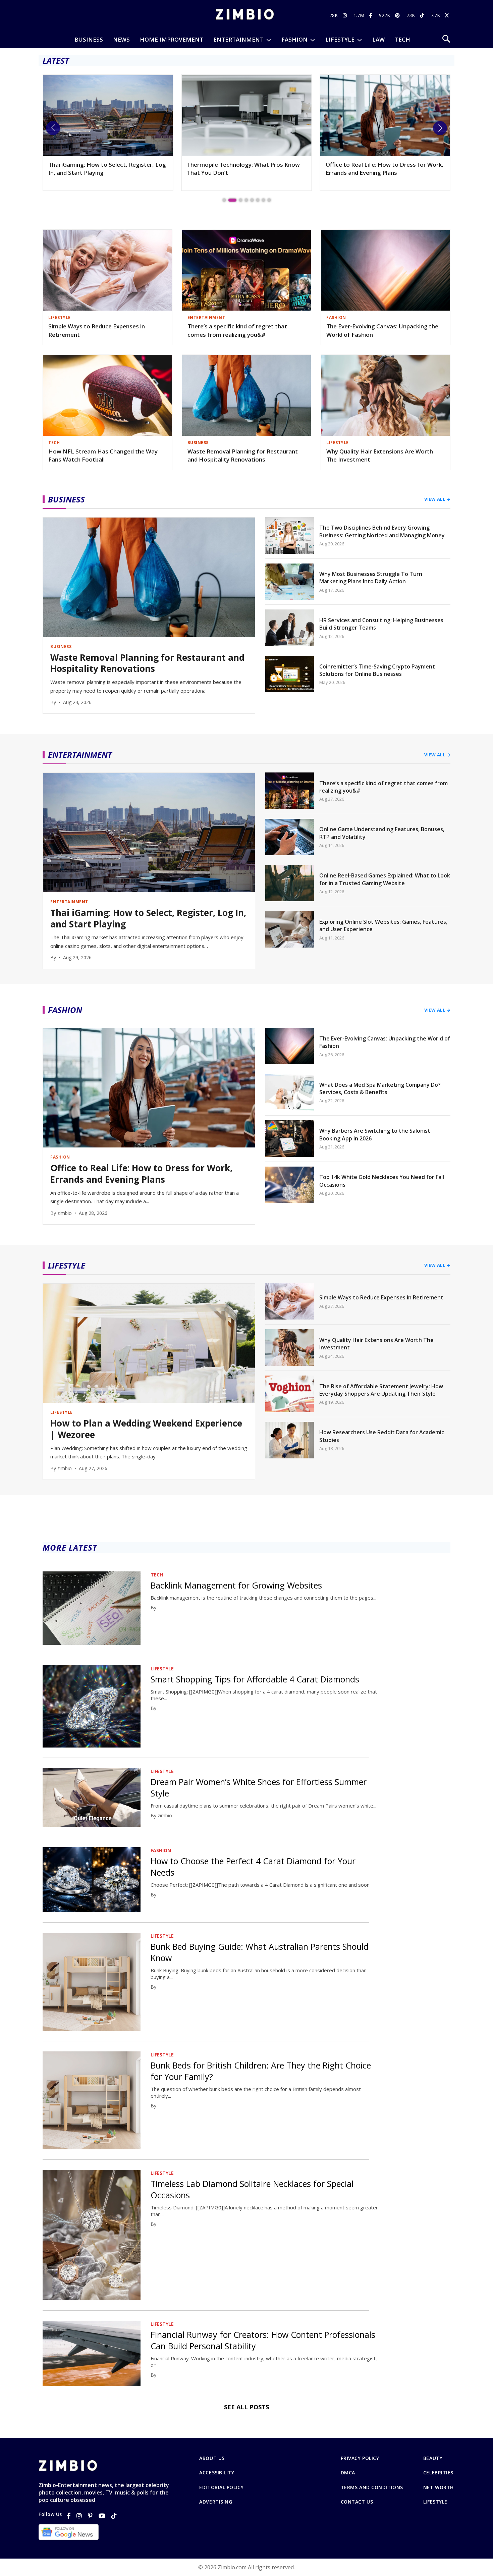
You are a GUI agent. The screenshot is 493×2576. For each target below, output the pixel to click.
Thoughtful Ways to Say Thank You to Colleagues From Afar (377, 169)
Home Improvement (172, 39)
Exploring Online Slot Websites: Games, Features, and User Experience (383, 925)
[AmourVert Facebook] (372, 15)
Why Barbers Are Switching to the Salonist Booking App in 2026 (375, 1134)
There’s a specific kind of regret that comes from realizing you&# (237, 330)
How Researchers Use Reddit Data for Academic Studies (382, 1436)
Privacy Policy (360, 2458)
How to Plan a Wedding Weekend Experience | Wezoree (146, 1429)
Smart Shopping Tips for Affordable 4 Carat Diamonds (255, 1679)
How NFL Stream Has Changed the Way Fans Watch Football (103, 455)
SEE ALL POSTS (246, 2407)
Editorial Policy (221, 2487)
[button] (53, 128)
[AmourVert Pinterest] (398, 15)
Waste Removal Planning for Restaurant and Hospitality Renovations (243, 455)
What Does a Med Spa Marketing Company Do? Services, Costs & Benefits (380, 1088)
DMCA (348, 2473)
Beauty (433, 2458)
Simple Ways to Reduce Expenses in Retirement (97, 330)
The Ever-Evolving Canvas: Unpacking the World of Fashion (382, 330)
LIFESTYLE (340, 39)
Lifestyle (435, 2502)
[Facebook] (69, 2516)
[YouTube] (102, 2516)
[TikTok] (114, 2516)
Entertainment (238, 39)
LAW (378, 39)
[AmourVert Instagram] (346, 15)
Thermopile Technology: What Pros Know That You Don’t (105, 169)
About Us (212, 2458)
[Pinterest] (90, 2516)
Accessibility (217, 2473)
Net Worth (439, 2487)
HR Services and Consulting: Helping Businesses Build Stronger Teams (381, 624)
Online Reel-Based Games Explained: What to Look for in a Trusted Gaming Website (385, 879)
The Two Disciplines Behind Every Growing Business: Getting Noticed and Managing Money (382, 531)
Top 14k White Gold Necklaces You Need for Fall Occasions (382, 1181)
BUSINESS (89, 39)
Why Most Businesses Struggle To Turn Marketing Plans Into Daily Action (371, 578)
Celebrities (438, 2473)
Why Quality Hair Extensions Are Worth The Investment (380, 455)
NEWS (121, 39)
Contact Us (357, 2502)
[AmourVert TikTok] (423, 15)
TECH (402, 39)
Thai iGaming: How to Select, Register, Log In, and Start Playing (148, 919)
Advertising (216, 2502)
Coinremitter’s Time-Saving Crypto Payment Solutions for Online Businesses (377, 670)
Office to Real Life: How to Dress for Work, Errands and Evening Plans (246, 169)
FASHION (294, 39)
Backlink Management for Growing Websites (236, 1585)
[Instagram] (79, 2516)
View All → (437, 499)
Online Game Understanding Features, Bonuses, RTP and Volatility (382, 833)
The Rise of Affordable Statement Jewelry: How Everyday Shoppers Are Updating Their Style (381, 1390)
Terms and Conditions (372, 2487)
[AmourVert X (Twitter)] (448, 15)
